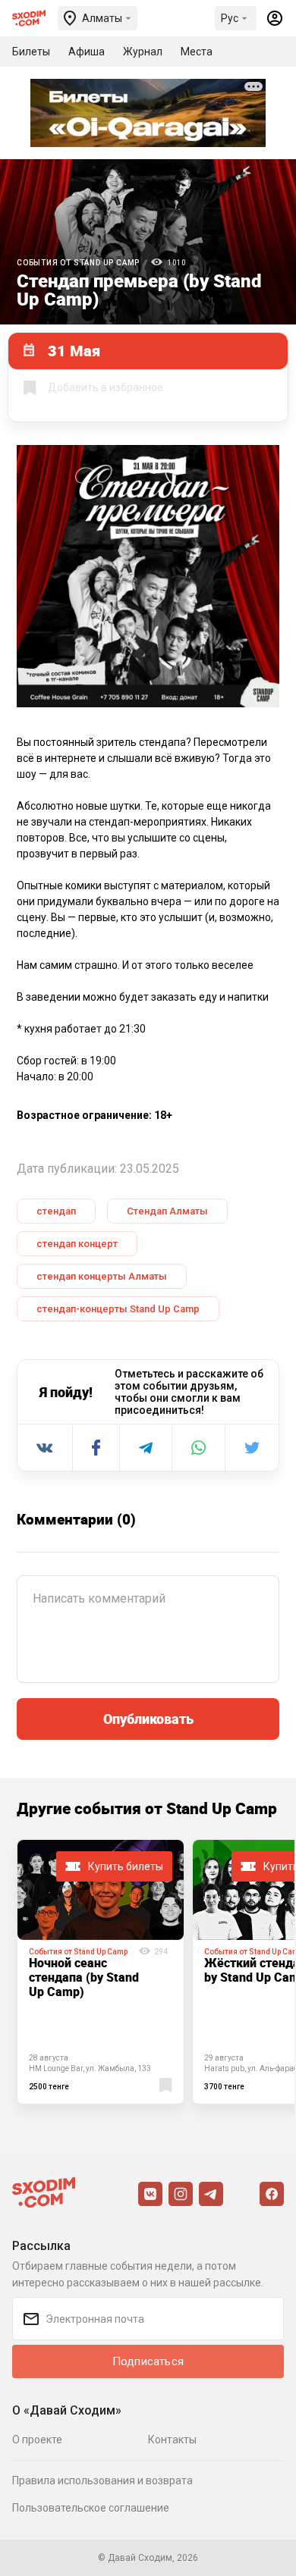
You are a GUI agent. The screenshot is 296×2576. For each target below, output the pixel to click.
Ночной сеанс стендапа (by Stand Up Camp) (84, 1977)
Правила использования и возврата (102, 2480)
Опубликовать (148, 1719)
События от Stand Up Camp (78, 263)
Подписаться (148, 2361)
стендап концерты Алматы (102, 1276)
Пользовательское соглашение (91, 2508)
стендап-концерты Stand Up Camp (118, 1309)
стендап (56, 1211)
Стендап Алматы (167, 1211)
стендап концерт (77, 1244)
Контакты (172, 2440)
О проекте (37, 2440)
